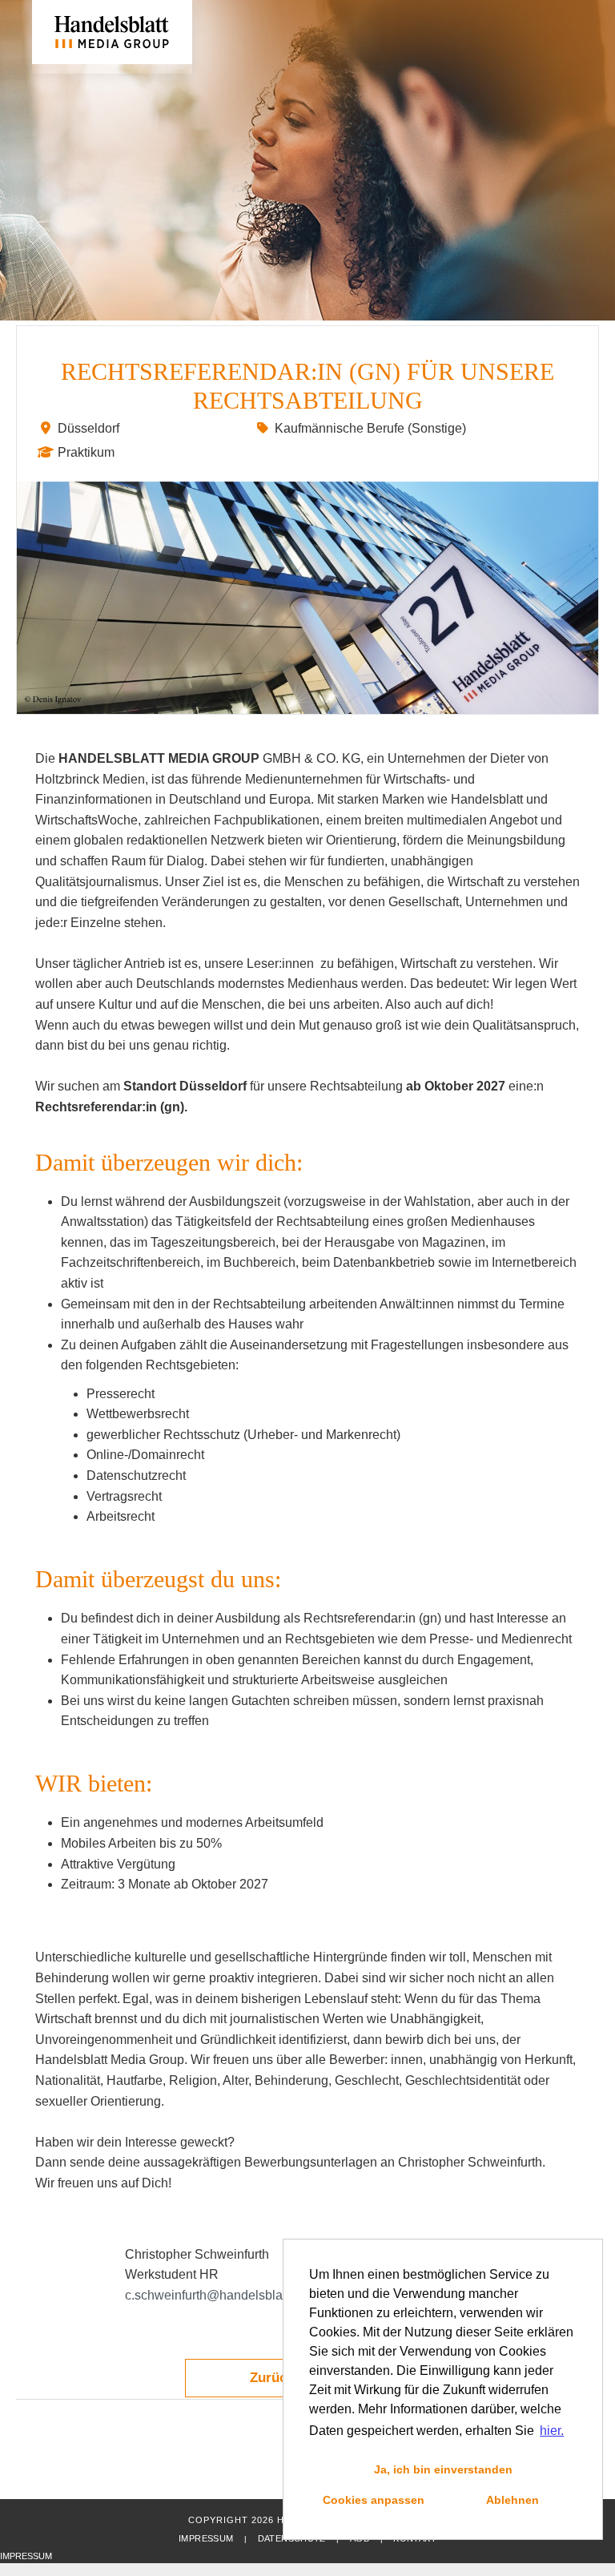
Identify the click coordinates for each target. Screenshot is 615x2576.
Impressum (206, 2538)
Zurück (272, 2378)
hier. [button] (552, 2431)
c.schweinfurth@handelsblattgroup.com (237, 2295)
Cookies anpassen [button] (374, 2500)
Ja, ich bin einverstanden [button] (443, 2469)
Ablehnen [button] (512, 2500)
